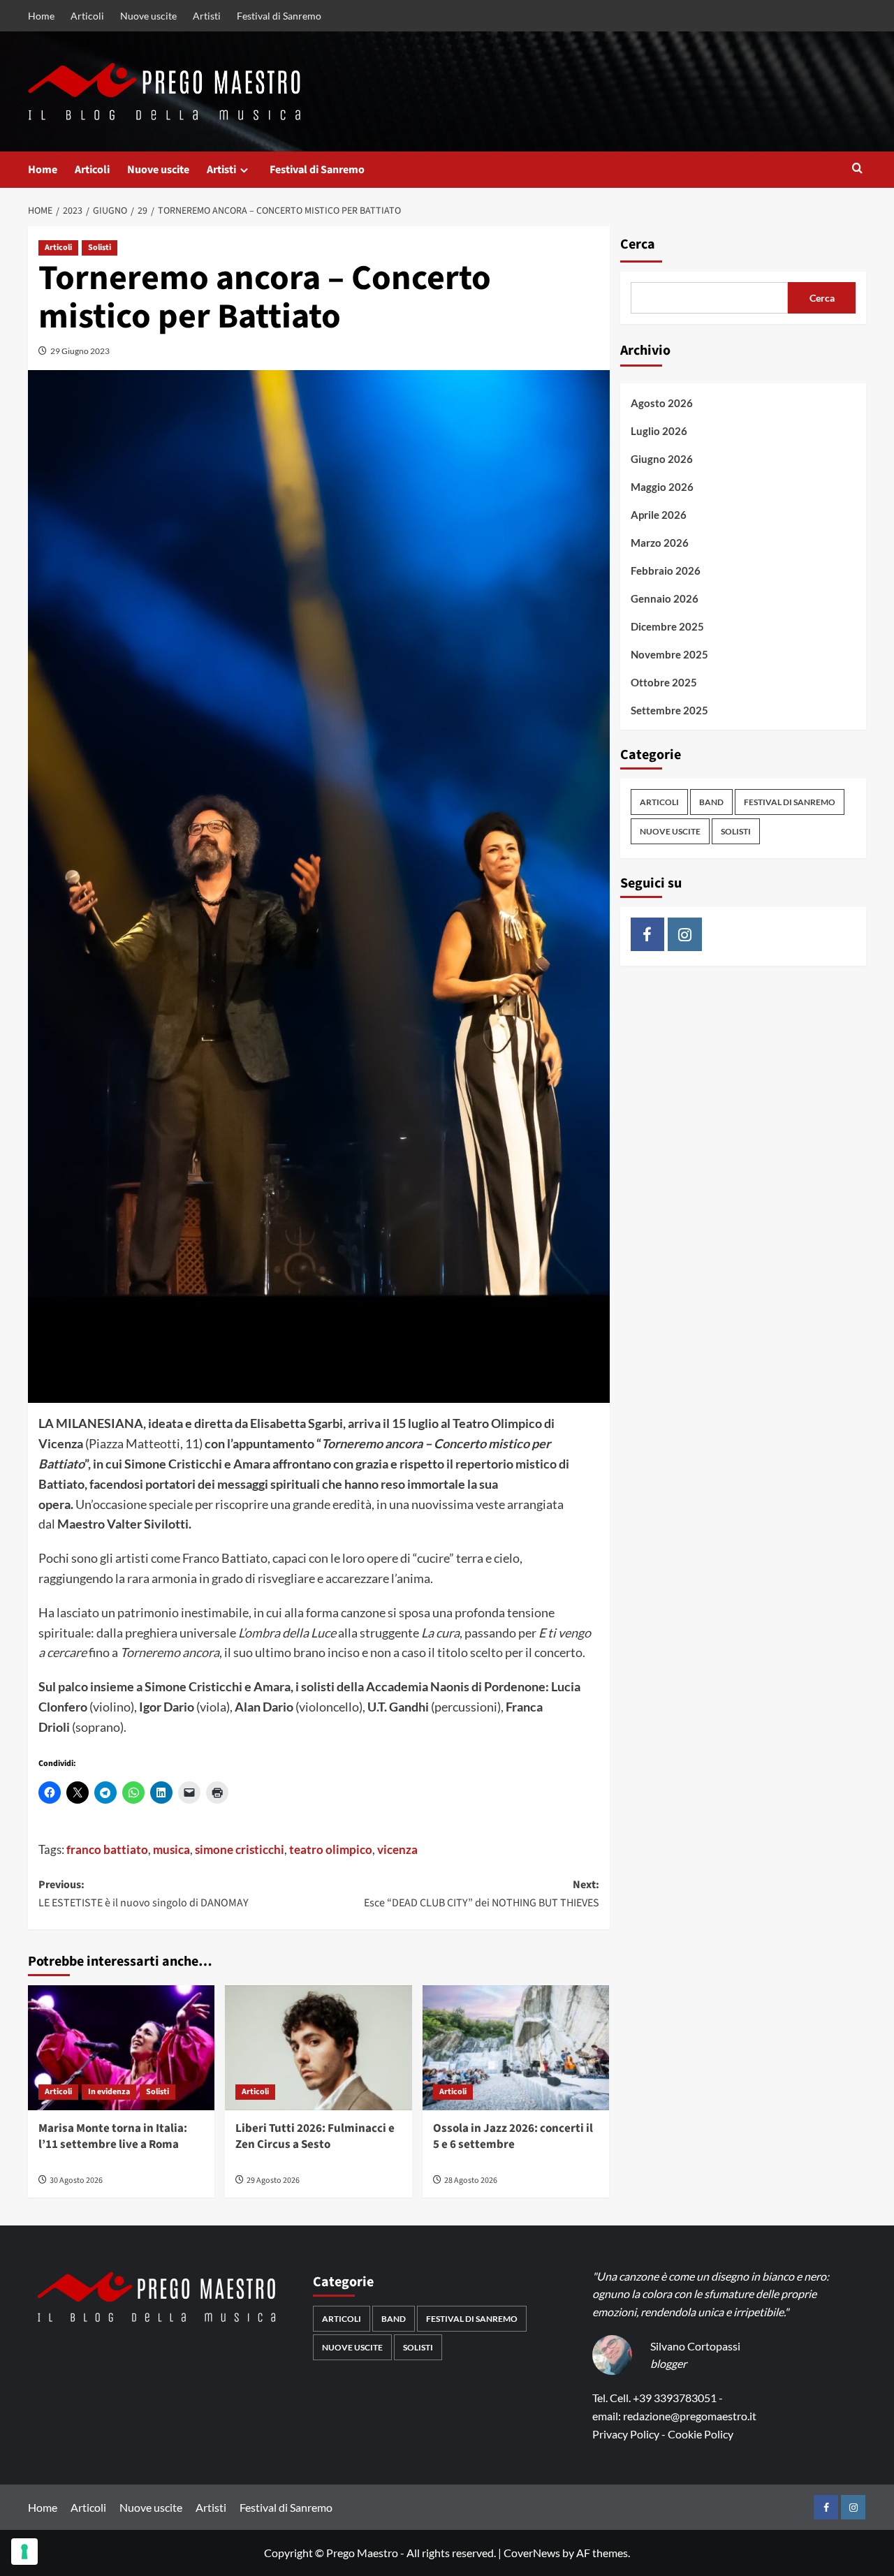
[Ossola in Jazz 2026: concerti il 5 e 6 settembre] (516, 2047)
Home (41, 16)
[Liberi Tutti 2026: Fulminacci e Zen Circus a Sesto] (318, 2047)
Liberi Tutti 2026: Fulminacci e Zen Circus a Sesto (315, 2137)
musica (171, 1849)
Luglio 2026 (659, 431)
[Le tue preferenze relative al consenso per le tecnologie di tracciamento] (24, 2552)
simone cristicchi (240, 1849)
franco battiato (107, 1849)
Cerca (638, 244)
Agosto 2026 (662, 403)
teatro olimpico (331, 1849)
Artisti (207, 16)
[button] (857, 169)
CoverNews (532, 2553)
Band (711, 802)
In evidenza (109, 2092)
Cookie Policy (701, 2434)
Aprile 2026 (659, 515)
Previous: (144, 1894)
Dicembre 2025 (667, 626)
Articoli (87, 16)
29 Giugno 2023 (80, 351)
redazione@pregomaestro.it (690, 2416)
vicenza (397, 1849)
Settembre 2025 (669, 710)
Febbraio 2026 (666, 571)
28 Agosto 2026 (471, 2180)
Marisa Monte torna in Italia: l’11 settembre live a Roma (113, 2137)
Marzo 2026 (660, 543)
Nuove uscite (148, 16)
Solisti (100, 248)
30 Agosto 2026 (76, 2180)
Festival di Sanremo (279, 16)
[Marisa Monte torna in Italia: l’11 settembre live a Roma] (121, 2047)
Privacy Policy (626, 2434)
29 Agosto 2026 (273, 2180)
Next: (481, 1894)
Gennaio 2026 (665, 598)
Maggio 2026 (662, 487)
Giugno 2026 (662, 459)
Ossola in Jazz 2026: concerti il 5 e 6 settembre (513, 2137)
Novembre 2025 (669, 654)
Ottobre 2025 (664, 682)
